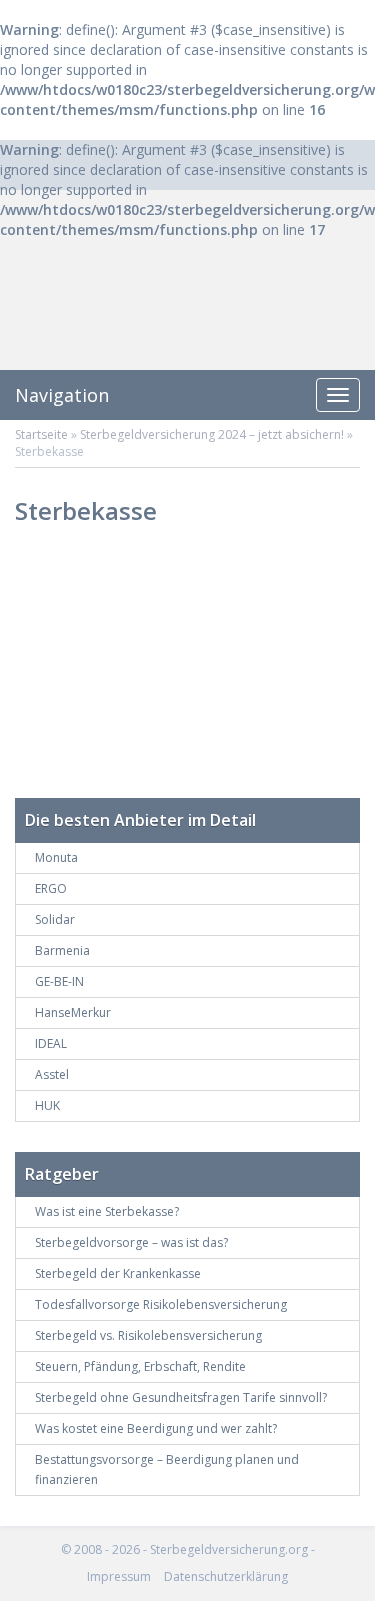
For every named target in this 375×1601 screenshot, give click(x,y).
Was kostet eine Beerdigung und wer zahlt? (156, 1428)
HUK (47, 1105)
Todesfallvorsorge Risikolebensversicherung (161, 1304)
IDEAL (51, 1043)
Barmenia (62, 950)
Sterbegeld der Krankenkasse (118, 1273)
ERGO (51, 888)
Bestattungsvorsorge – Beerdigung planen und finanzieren (167, 1469)
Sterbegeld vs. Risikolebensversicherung (148, 1335)
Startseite (41, 434)
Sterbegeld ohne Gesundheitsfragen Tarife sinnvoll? (181, 1397)
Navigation (62, 395)
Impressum (119, 1576)
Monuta (56, 857)
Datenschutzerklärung (226, 1576)
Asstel (52, 1074)
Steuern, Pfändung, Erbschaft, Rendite (140, 1366)
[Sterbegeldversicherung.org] (188, 320)
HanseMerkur (73, 1012)
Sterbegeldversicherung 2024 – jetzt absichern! (212, 434)
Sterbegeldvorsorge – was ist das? (131, 1242)
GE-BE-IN (59, 981)
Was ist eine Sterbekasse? (107, 1211)
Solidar (55, 919)
